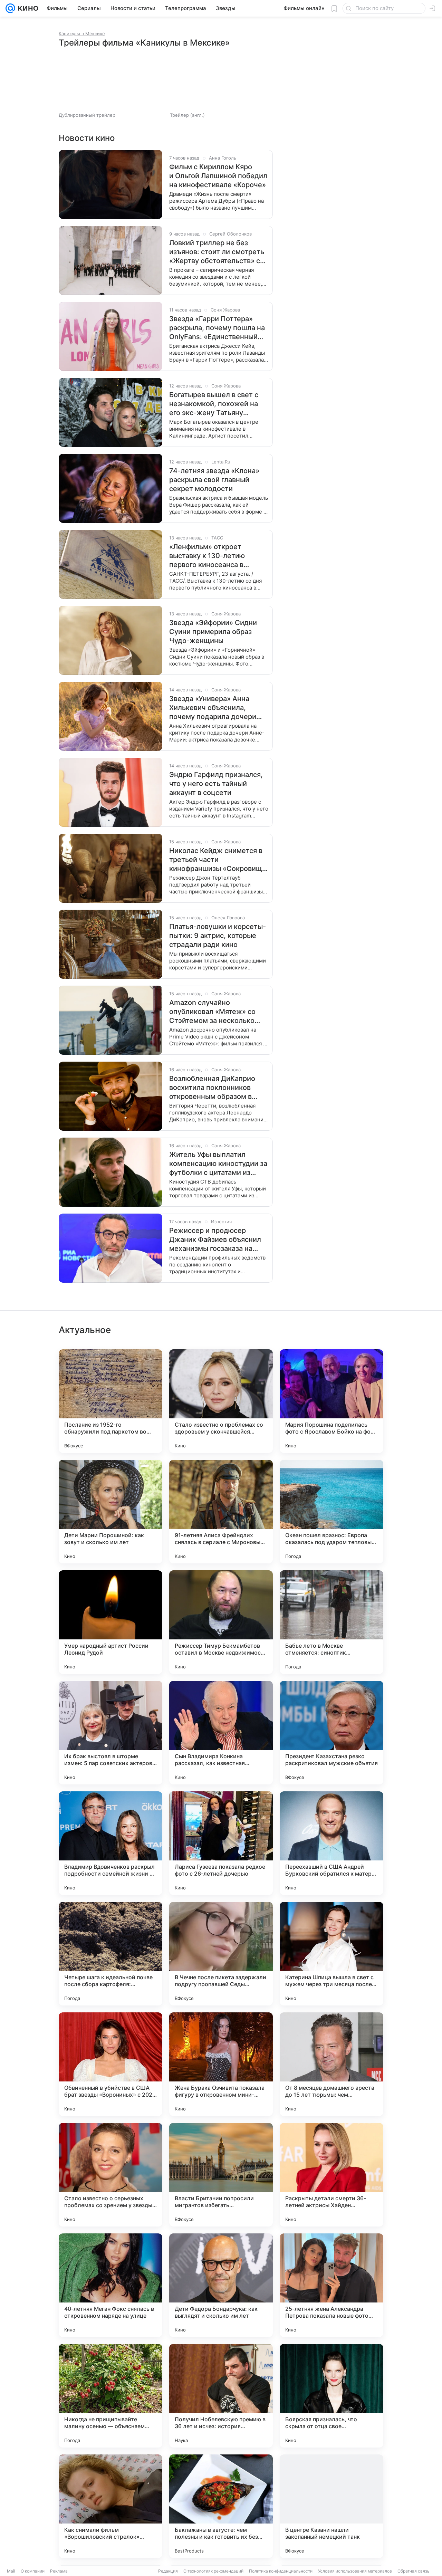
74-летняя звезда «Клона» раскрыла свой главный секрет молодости (214, 480)
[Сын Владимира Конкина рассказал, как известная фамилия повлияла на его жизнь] (221, 1733)
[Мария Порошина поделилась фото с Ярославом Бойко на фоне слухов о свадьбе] (331, 1401)
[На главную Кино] (27, 8)
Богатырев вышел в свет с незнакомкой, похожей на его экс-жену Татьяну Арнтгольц (214, 404)
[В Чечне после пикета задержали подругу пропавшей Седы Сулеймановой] (221, 1954)
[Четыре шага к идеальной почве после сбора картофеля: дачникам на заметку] (110, 1954)
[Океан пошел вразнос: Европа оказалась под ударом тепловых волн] (331, 1512)
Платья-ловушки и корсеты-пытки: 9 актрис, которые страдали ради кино (218, 936)
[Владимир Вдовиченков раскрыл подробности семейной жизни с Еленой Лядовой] (110, 1843)
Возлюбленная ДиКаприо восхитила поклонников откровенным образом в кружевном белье (212, 1088)
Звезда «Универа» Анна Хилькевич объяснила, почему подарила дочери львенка (213, 708)
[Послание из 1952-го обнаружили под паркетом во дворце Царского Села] (110, 1401)
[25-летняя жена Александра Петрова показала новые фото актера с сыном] (331, 2285)
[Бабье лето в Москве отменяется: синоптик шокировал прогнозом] (331, 1622)
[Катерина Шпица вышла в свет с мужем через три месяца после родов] (331, 1954)
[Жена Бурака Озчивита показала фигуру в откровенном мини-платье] (221, 2064)
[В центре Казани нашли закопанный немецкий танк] (331, 2506)
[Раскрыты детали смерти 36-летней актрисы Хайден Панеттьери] (331, 2175)
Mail (11, 2571)
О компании (33, 2571)
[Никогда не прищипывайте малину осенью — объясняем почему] (110, 2396)
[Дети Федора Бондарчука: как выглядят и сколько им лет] (221, 2285)
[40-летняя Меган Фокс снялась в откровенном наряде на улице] (110, 2285)
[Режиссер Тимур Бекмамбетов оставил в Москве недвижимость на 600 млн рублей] (221, 1622)
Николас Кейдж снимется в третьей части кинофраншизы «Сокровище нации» (218, 860)
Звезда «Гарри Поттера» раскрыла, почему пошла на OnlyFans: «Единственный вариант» (217, 328)
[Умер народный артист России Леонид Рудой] (110, 1622)
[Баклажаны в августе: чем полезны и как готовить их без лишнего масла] (221, 2506)
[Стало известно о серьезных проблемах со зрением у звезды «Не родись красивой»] (110, 2175)
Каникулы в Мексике (82, 33)
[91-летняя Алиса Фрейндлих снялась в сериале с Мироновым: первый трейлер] (221, 1512)
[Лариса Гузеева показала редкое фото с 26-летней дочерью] (221, 1843)
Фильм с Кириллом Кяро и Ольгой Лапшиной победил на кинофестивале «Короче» (218, 176)
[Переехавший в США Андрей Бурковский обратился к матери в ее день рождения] (331, 1843)
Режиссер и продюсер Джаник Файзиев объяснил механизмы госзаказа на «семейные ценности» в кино (215, 1240)
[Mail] (10, 8)
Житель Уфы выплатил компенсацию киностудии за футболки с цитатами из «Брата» (218, 1164)
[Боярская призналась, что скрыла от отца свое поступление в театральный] (331, 2396)
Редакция (168, 2571)
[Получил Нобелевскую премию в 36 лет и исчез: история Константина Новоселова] (221, 2396)
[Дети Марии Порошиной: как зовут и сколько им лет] (110, 1512)
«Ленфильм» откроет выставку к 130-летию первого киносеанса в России (207, 556)
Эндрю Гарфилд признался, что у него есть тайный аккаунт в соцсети (216, 784)
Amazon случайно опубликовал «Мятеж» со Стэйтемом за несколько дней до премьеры (212, 1012)
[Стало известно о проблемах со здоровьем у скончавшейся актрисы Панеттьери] (221, 1401)
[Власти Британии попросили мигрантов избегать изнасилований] (221, 2175)
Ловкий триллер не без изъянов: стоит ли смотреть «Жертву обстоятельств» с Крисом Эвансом (217, 252)
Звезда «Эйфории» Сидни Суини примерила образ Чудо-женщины (213, 632)
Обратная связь (414, 2571)
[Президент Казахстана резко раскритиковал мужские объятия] (331, 1733)
